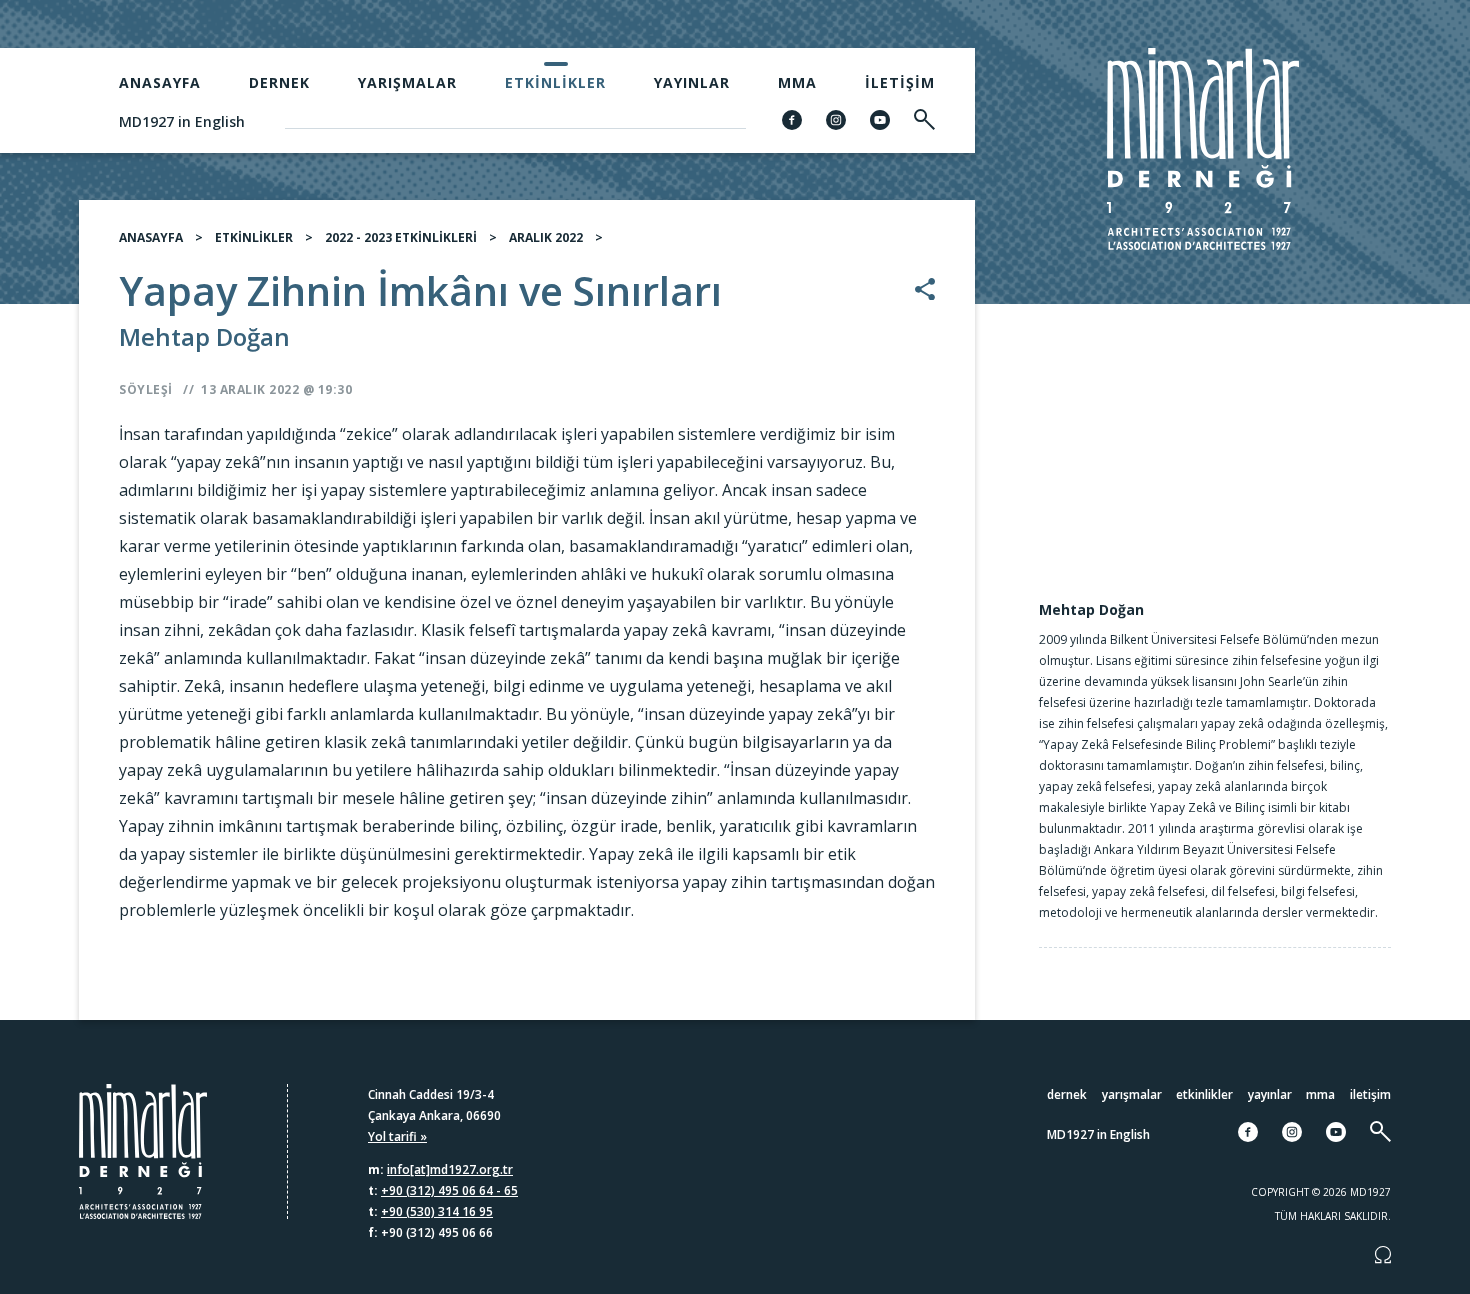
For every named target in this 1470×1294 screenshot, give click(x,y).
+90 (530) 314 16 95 (437, 1211)
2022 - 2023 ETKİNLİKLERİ (401, 237)
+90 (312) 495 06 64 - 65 (449, 1190)
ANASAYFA (151, 237)
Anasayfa (160, 82)
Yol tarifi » (397, 1136)
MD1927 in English (182, 121)
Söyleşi (146, 389)
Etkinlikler (555, 82)
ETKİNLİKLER (254, 237)
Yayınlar (692, 82)
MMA (797, 82)
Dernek (279, 82)
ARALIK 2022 (546, 237)
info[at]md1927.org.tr (450, 1169)
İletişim (900, 82)
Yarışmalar (407, 82)
